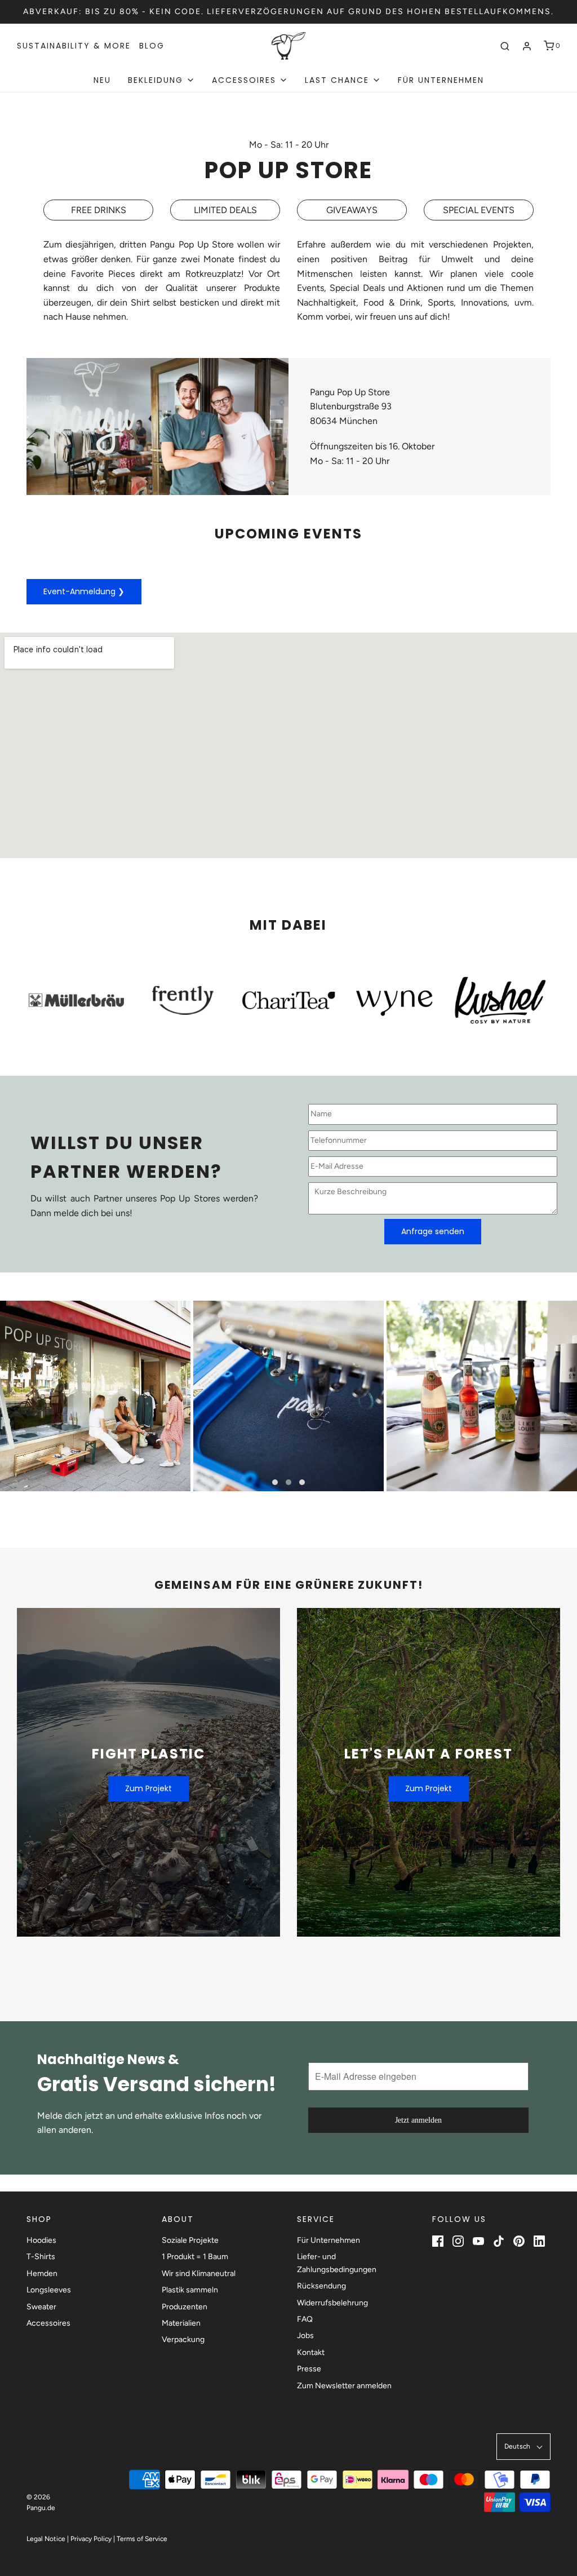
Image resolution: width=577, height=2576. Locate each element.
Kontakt (311, 2352)
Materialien (181, 2323)
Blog (152, 46)
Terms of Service (142, 2539)
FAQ (305, 2319)
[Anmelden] (527, 46)
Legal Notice (46, 2539)
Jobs (305, 2336)
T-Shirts (41, 2257)
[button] (275, 1482)
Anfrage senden (433, 1231)
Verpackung (183, 2339)
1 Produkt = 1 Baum (195, 2257)
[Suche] (505, 46)
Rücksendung (321, 2286)
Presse (309, 2369)
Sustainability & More (74, 46)
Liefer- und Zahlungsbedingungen (337, 2263)
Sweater (41, 2307)
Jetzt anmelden (418, 2120)
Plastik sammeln (190, 2290)
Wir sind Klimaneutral (199, 2274)
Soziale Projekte (190, 2240)
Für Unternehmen (441, 80)
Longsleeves (49, 2290)
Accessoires (48, 2323)
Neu (102, 80)
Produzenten (185, 2307)
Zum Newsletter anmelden (344, 2386)
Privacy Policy (91, 2539)
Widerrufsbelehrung (332, 2303)
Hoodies (41, 2240)
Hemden (42, 2274)
